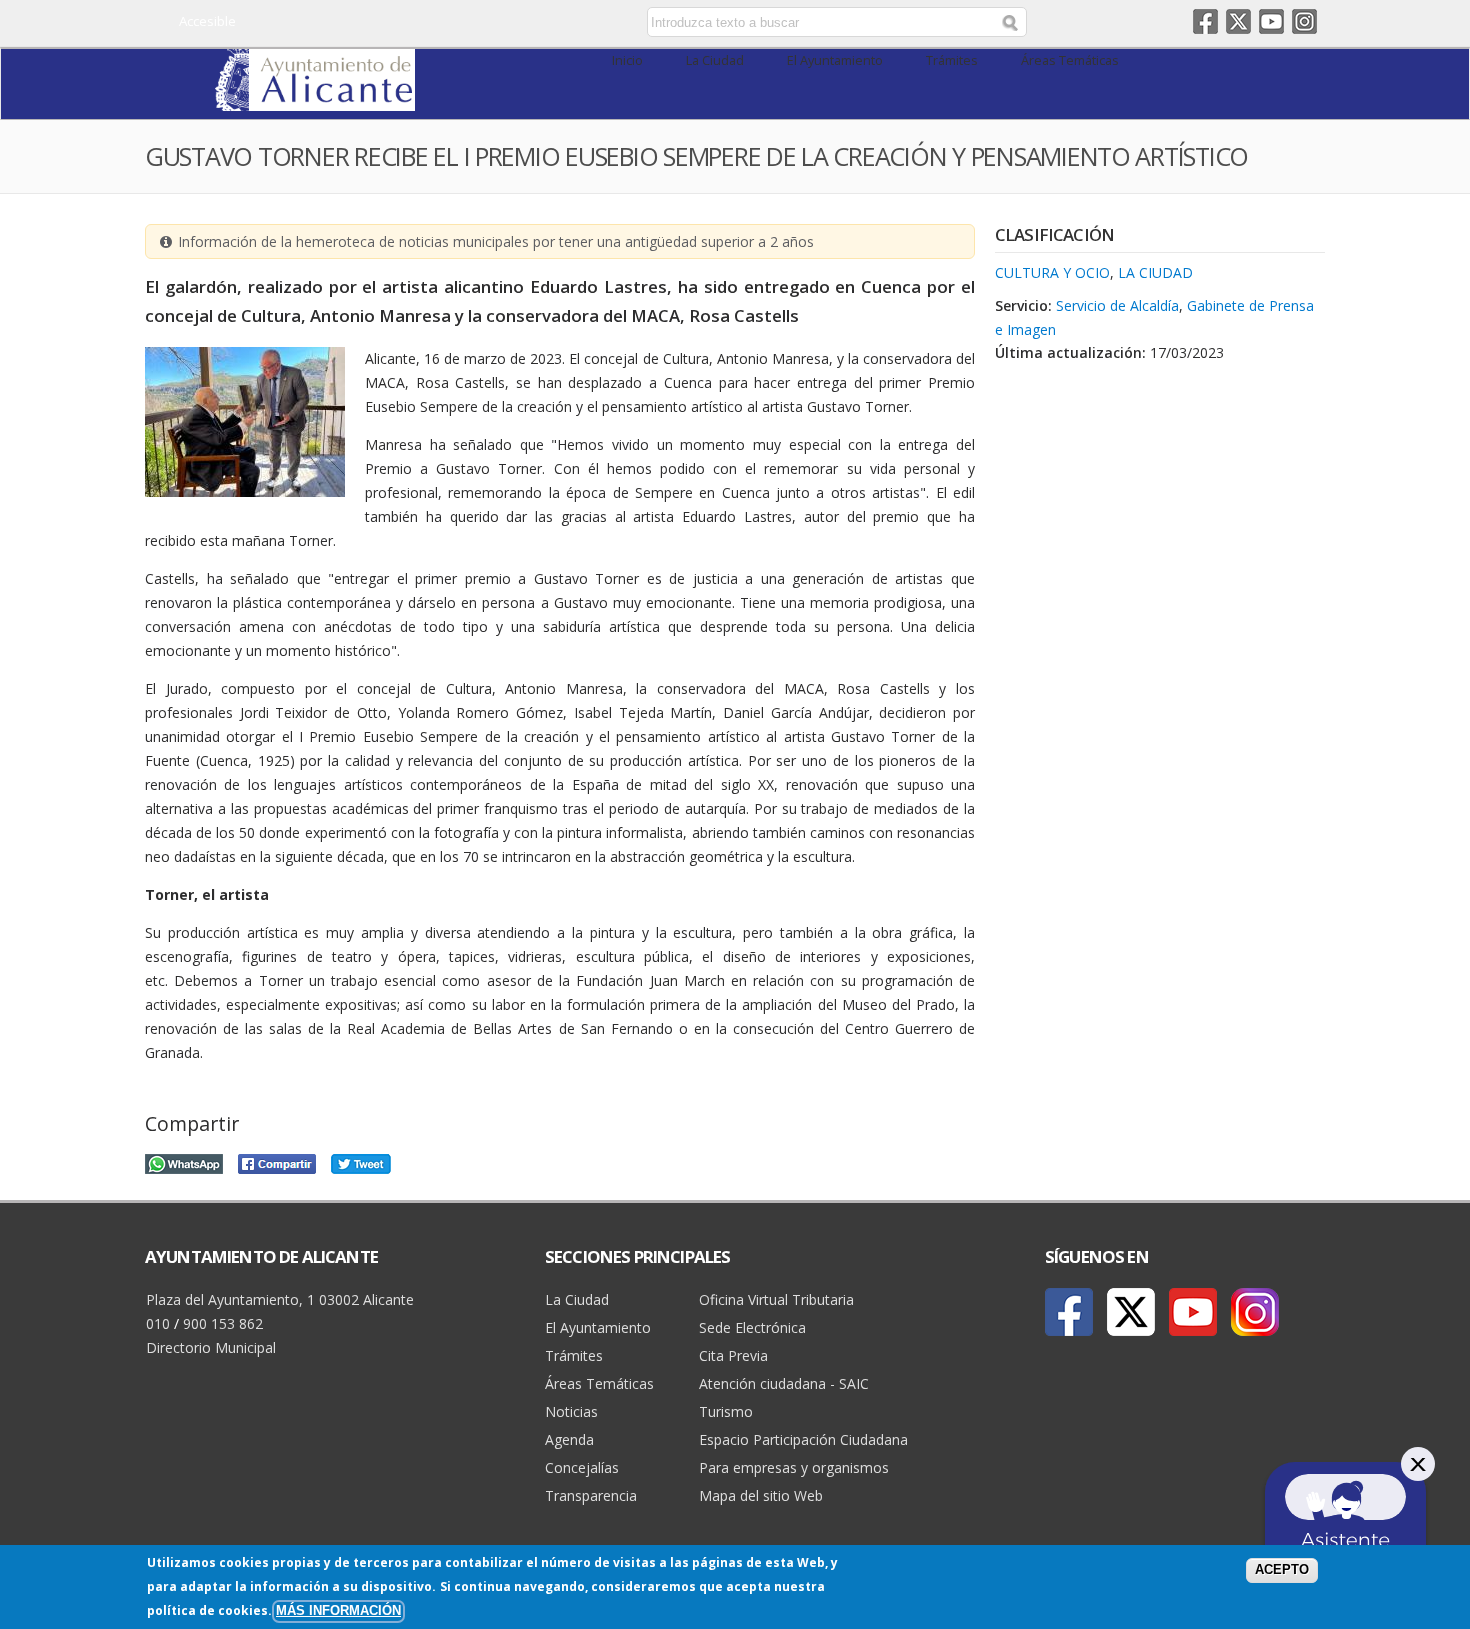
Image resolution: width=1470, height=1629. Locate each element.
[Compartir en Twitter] (361, 1161)
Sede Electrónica (752, 1327)
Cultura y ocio (1052, 272)
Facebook (1205, 21)
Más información (338, 1611)
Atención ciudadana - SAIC (784, 1383)
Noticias (571, 1411)
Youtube (1271, 21)
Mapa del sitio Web (761, 1495)
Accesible (207, 21)
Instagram (1304, 21)
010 (158, 1323)
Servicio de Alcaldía (1117, 305)
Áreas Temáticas (1070, 60)
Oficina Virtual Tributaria (776, 1299)
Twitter (1238, 21)
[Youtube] (1193, 1312)
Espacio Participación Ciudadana (803, 1439)
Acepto (1282, 1570)
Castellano (477, 23)
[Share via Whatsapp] (184, 1161)
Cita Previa (733, 1355)
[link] (315, 99)
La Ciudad (715, 60)
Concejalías (582, 1467)
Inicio (627, 60)
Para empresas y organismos (794, 1467)
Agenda (569, 1439)
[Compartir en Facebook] (277, 1161)
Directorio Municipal (211, 1347)
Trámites (952, 60)
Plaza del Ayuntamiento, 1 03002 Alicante (280, 1299)
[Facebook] (1069, 1312)
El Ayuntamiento (835, 60)
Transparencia (591, 1495)
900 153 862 (223, 1323)
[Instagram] (1255, 1312)
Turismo (726, 1411)
